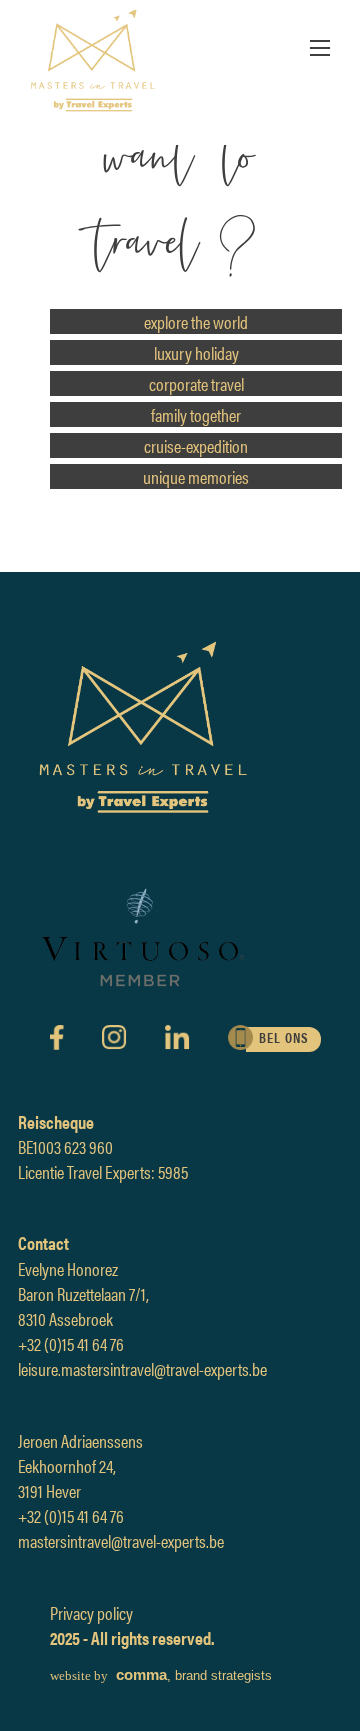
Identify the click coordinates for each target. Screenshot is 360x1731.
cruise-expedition (196, 445)
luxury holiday (196, 352)
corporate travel (196, 383)
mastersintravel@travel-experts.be (121, 1540)
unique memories (196, 476)
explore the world (196, 321)
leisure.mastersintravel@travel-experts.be (142, 1368)
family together (196, 414)
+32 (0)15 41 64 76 (71, 1343)
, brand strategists (161, 1675)
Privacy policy (91, 1612)
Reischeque (56, 1121)
